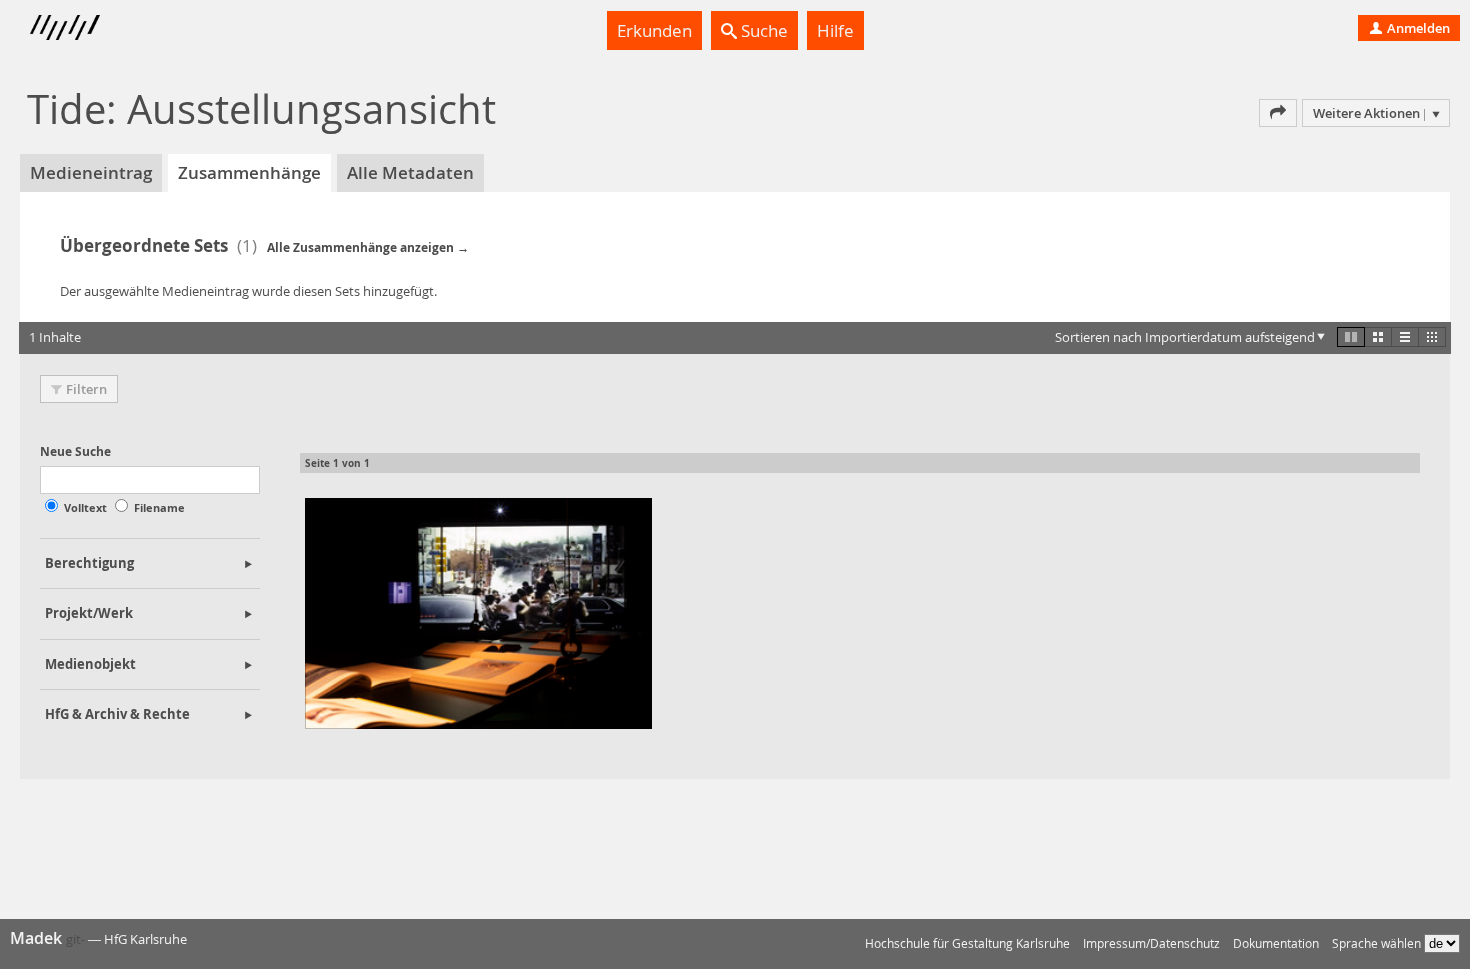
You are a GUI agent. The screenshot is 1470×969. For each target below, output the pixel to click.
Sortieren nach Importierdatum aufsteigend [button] (1185, 337)
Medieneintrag (91, 172)
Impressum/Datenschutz (1151, 943)
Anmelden (1417, 28)
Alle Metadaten (410, 172)
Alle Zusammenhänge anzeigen (360, 247)
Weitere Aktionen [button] (1366, 113)
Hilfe (835, 30)
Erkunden (654, 30)
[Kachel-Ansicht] (1351, 337)
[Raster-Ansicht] (1378, 337)
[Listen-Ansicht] (1405, 337)
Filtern (86, 389)
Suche (762, 30)
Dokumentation (1276, 943)
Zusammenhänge (249, 172)
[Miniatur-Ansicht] (1432, 337)
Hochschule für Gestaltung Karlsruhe (967, 943)
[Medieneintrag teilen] (1278, 113)
